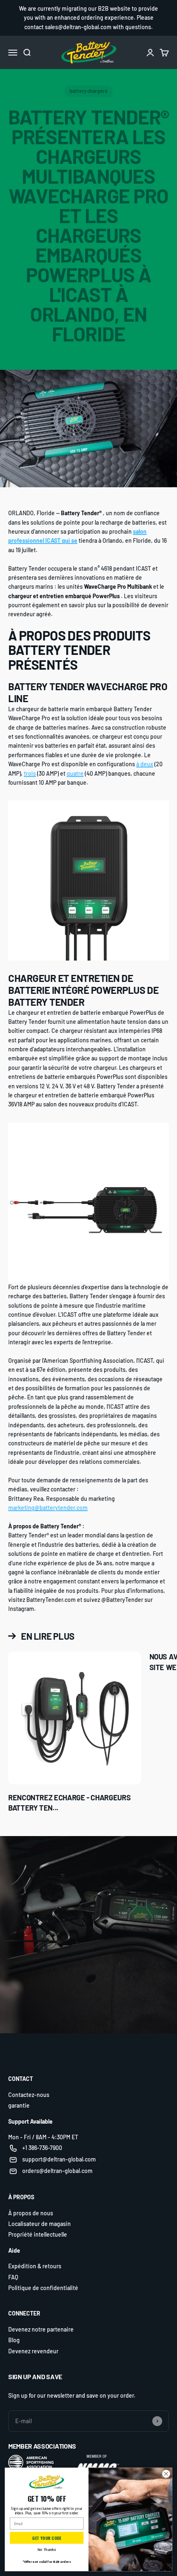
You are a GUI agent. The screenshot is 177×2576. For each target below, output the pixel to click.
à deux (145, 764)
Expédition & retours (35, 2266)
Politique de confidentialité (43, 2288)
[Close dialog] (166, 2474)
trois (30, 773)
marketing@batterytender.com (48, 1508)
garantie (19, 2105)
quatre (75, 773)
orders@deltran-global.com (57, 2171)
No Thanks (47, 2550)
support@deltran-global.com (59, 2159)
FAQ (13, 2277)
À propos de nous (31, 2213)
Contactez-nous (29, 2095)
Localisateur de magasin (40, 2224)
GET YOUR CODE (47, 2538)
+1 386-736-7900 (42, 2148)
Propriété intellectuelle (38, 2234)
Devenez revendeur (33, 2351)
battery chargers (88, 91)
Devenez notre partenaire (41, 2329)
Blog (14, 2340)
